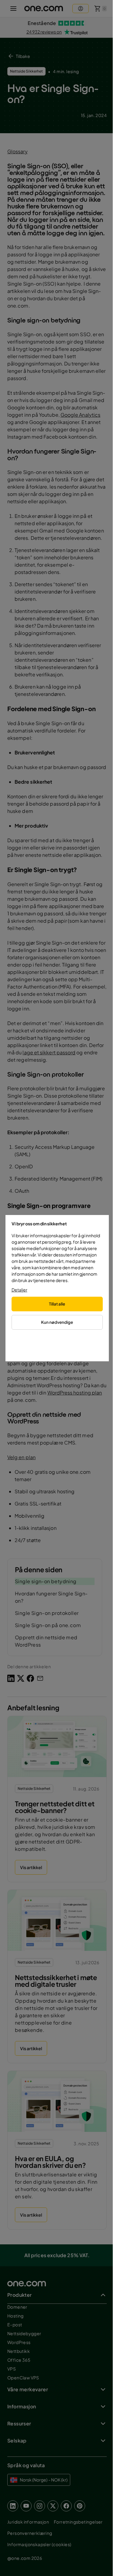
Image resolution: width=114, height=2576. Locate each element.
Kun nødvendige (57, 1322)
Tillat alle (57, 1304)
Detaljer (19, 1290)
